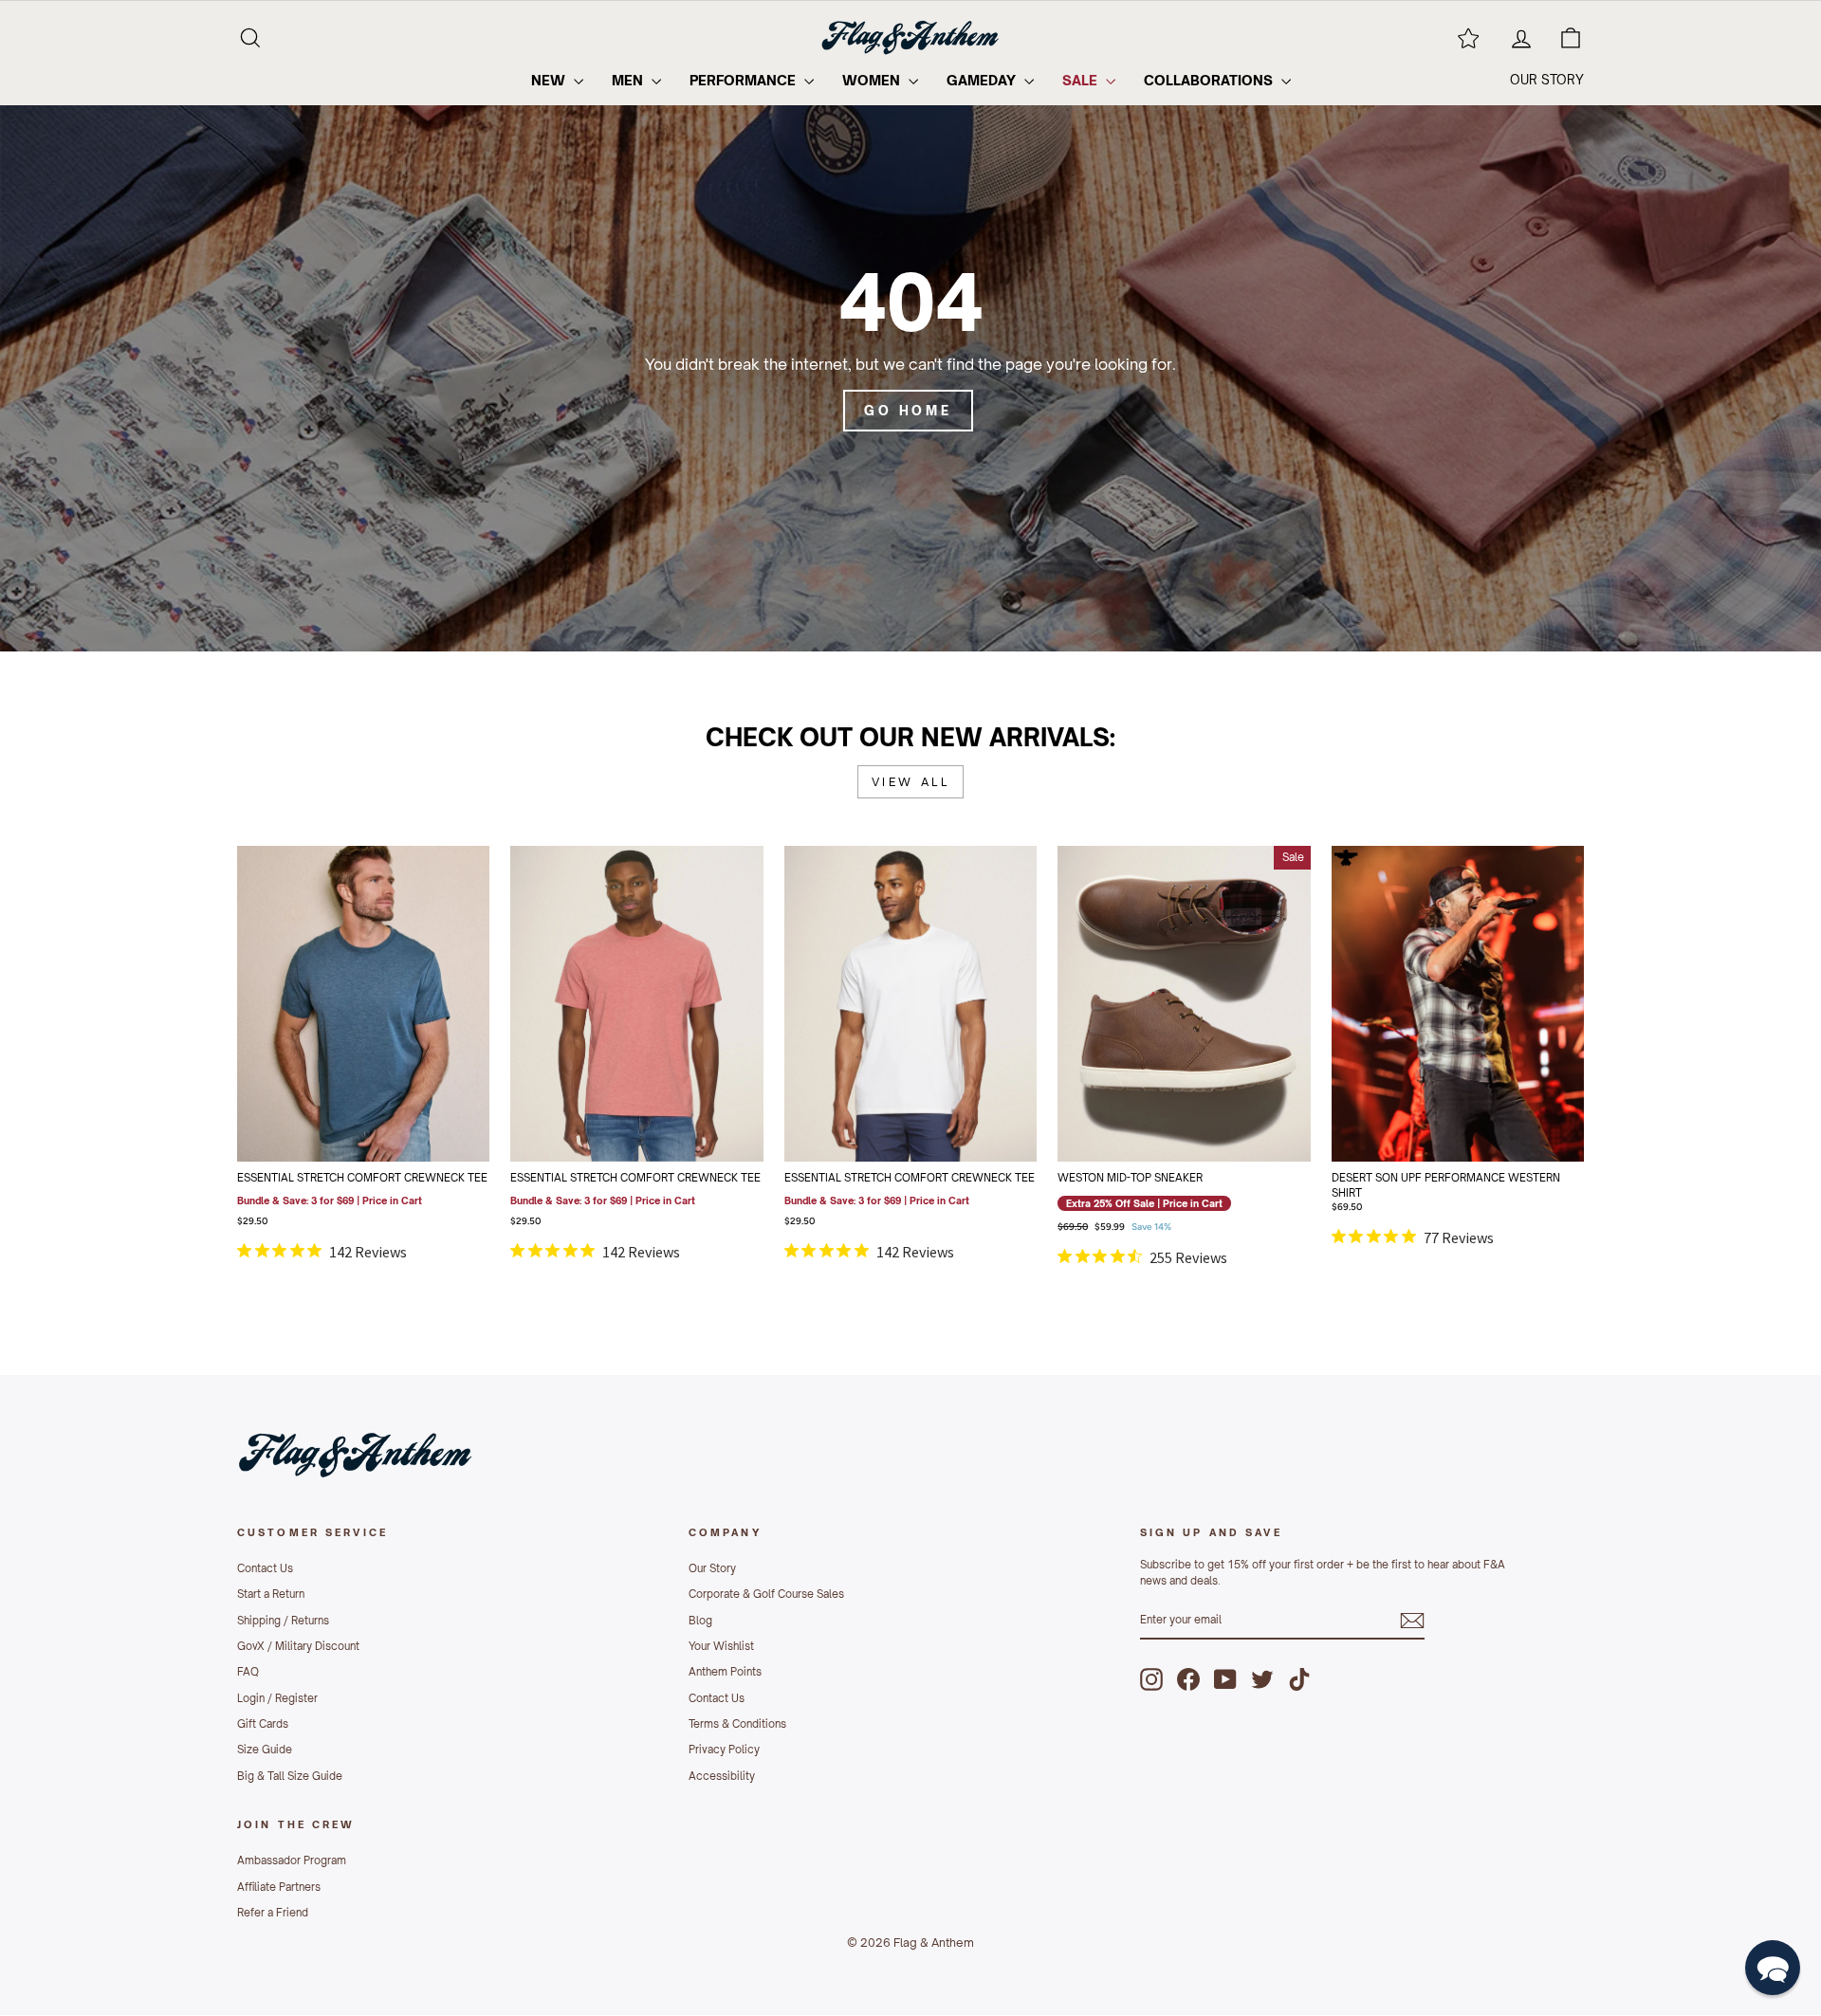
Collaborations (1210, 80)
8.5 (1159, 984)
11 (1209, 1032)
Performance (745, 80)
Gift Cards (263, 1724)
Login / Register (277, 1698)
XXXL (389, 1127)
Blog (700, 1621)
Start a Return (271, 1594)
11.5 (1261, 1032)
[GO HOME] (910, 343)
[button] (1773, 1968)
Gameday (983, 80)
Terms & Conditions (737, 1724)
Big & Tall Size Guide (290, 1776)
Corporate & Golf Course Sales (766, 1594)
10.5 (1158, 1032)
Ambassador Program (292, 1860)
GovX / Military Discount (298, 1646)
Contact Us (265, 1568)
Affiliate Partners (279, 1887)
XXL (338, 1127)
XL (714, 1079)
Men (629, 80)
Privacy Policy (724, 1750)
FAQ (248, 1672)
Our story (1547, 80)
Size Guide (265, 1750)
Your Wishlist (721, 1646)
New (550, 80)
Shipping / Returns (283, 1621)
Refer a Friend (273, 1913)
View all (911, 782)
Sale (1082, 80)
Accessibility (722, 1776)
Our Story (712, 1568)
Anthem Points (725, 1672)
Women (873, 80)
